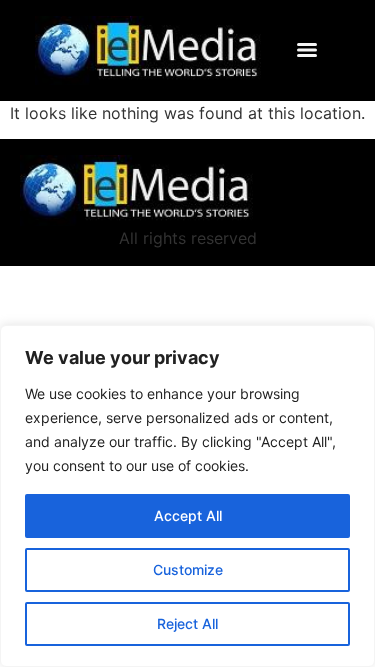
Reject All (187, 623)
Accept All (188, 515)
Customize (188, 569)
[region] (187, 496)
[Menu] (312, 50)
